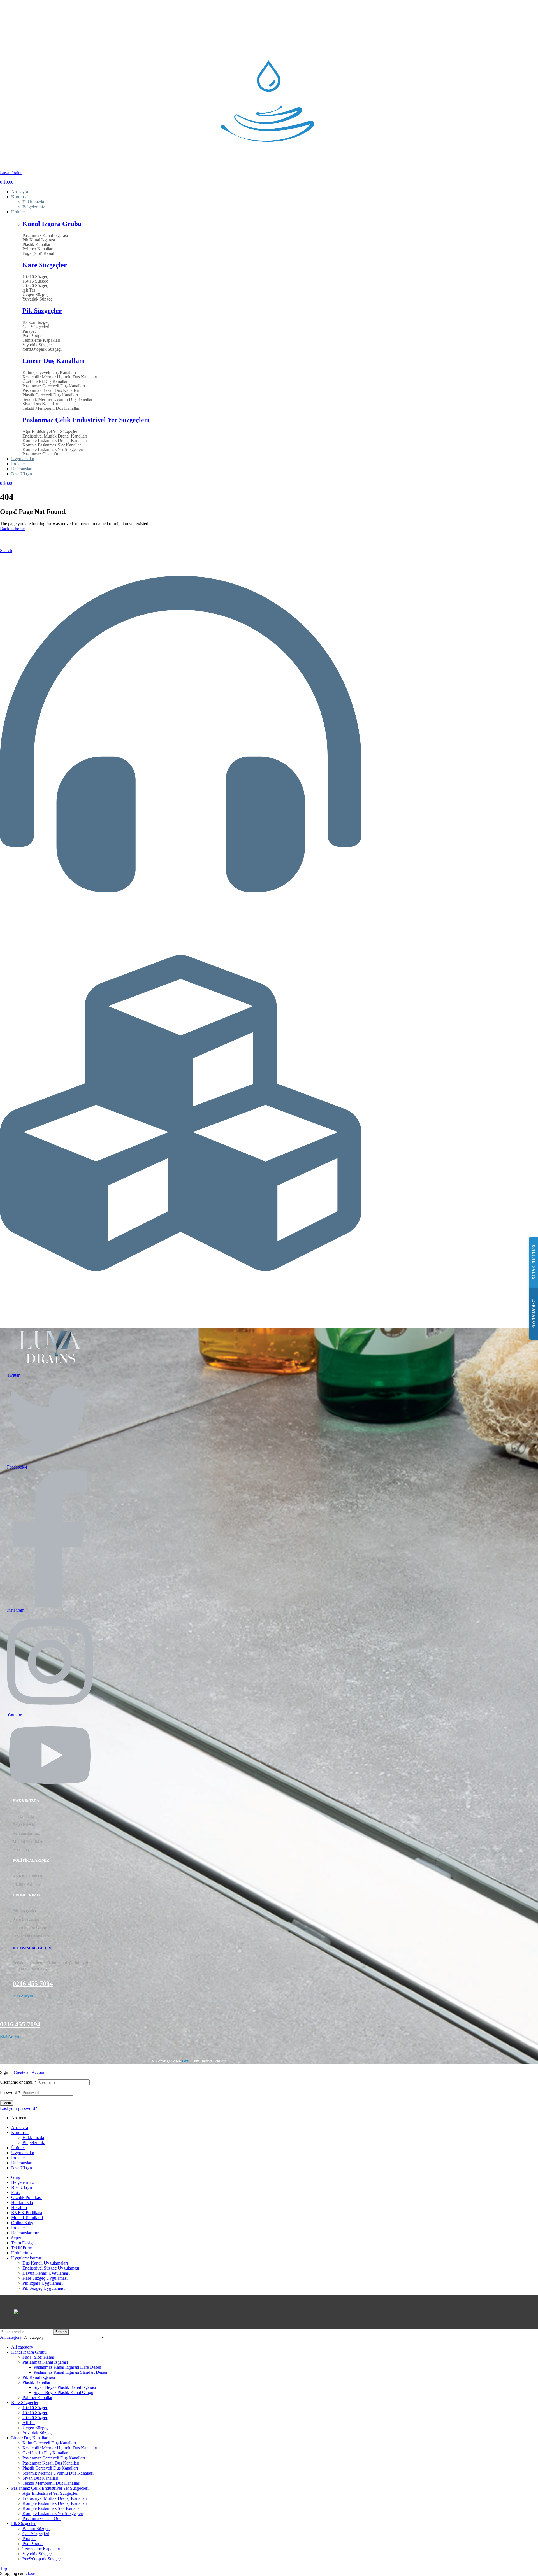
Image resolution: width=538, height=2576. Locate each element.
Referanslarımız (26, 1833)
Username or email (18, 2082)
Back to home (12, 529)
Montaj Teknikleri (28, 1842)
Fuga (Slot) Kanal (38, 253)
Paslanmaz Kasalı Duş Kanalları (51, 390)
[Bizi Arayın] (181, 913)
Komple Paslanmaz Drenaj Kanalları (55, 441)
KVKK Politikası (27, 1876)
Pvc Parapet (33, 336)
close (30, 2573)
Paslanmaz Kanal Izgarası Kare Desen (67, 2367)
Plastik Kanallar (36, 245)
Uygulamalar (23, 2153)
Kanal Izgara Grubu (52, 224)
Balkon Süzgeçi (36, 322)
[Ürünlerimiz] (181, 1292)
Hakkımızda (23, 1816)
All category (22, 2347)
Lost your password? (18, 2108)
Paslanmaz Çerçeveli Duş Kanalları (54, 386)
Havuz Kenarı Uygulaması (46, 2273)
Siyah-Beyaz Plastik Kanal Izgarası (65, 2387)
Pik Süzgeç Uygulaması (44, 2288)
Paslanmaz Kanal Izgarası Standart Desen (70, 2372)
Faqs (15, 2192)
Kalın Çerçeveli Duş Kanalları (49, 373)
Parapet (29, 331)
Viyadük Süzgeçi (38, 345)
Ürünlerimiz (14, 1303)
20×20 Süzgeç (35, 286)
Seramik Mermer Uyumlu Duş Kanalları (58, 399)
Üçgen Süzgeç (35, 295)
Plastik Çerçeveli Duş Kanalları (50, 395)
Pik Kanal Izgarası (39, 240)
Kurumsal (20, 2132)
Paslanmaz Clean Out (41, 454)
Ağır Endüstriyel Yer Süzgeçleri (50, 432)
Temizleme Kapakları (41, 340)
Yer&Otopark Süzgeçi (42, 349)
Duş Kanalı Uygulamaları (45, 2263)
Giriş (16, 2177)
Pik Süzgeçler (42, 311)
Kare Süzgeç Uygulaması (45, 2278)
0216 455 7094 (33, 1984)
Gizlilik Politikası (28, 1884)
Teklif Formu (23, 2248)
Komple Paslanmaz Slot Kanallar (52, 445)
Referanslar (21, 2163)
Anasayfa (20, 2127)
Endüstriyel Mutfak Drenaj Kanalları (55, 436)
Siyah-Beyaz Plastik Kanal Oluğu (63, 2392)
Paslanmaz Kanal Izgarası (45, 236)
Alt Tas (29, 290)
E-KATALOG (534, 1314)
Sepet (16, 2238)
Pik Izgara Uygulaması (43, 2283)
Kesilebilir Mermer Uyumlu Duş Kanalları (60, 377)
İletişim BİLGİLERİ (32, 1948)
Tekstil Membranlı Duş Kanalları (51, 408)
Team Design (23, 2243)
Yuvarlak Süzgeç (37, 299)
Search (61, 2332)
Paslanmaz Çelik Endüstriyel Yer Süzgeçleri (86, 420)
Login (7, 2103)
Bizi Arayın (13, 924)
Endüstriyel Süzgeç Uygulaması (51, 2268)
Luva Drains (11, 173)
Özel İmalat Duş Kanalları (46, 381)
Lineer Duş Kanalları (53, 361)
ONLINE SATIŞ (534, 1262)
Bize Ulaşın (23, 1850)
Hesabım (19, 2208)
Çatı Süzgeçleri (36, 327)
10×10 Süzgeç (35, 277)
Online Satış (22, 2223)
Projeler (18, 2158)
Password (10, 2092)
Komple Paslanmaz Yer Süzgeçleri (53, 450)
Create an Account (30, 2072)
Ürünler (18, 2148)
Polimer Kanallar (37, 249)
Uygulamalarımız (26, 2258)
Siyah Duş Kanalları (40, 404)
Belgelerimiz (24, 1825)
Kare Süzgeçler (45, 265)
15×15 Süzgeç (35, 281)
